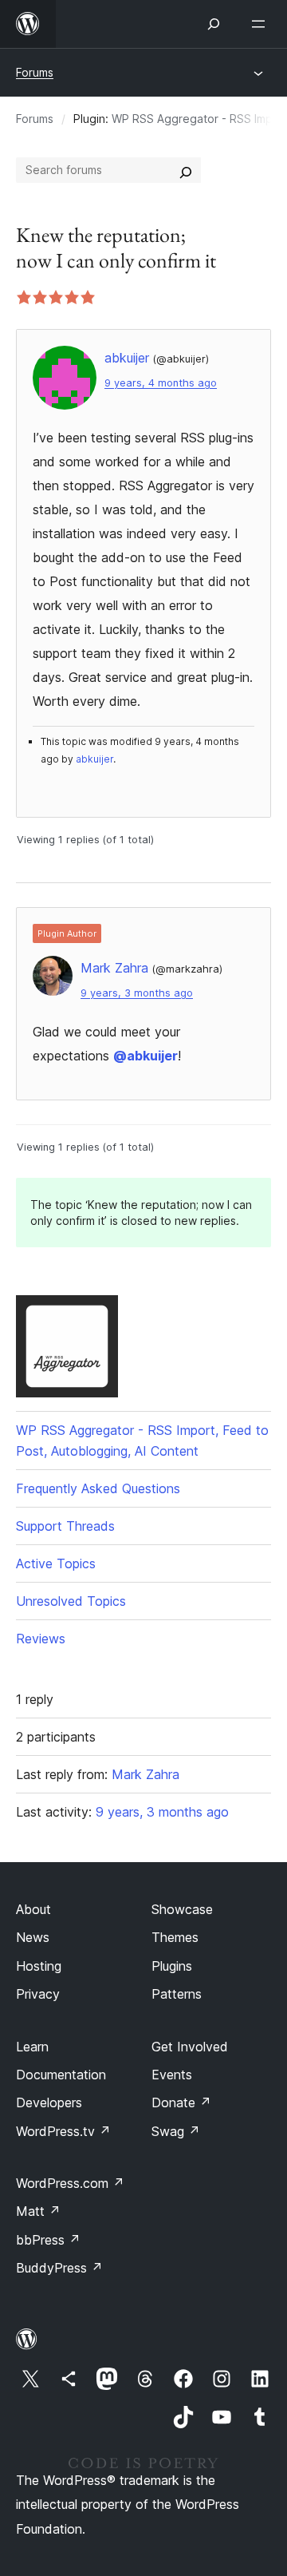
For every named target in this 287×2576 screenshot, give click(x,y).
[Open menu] (261, 24)
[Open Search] (214, 24)
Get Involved (190, 2047)
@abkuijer (145, 1056)
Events (172, 2075)
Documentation (61, 2075)
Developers (49, 2102)
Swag (176, 2131)
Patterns (177, 1994)
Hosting (39, 1966)
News (33, 1937)
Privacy (38, 1994)
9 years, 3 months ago (137, 993)
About (33, 1909)
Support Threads (65, 1526)
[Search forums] (186, 170)
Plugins (172, 1966)
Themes (175, 1937)
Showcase (182, 1909)
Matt (38, 2211)
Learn (32, 2047)
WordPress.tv (63, 2131)
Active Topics (56, 1563)
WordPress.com (70, 2183)
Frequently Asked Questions (98, 1488)
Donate (181, 2102)
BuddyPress (59, 2268)
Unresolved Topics (71, 1601)
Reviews (41, 1639)
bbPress (48, 2240)
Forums (35, 72)
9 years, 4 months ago (161, 383)
